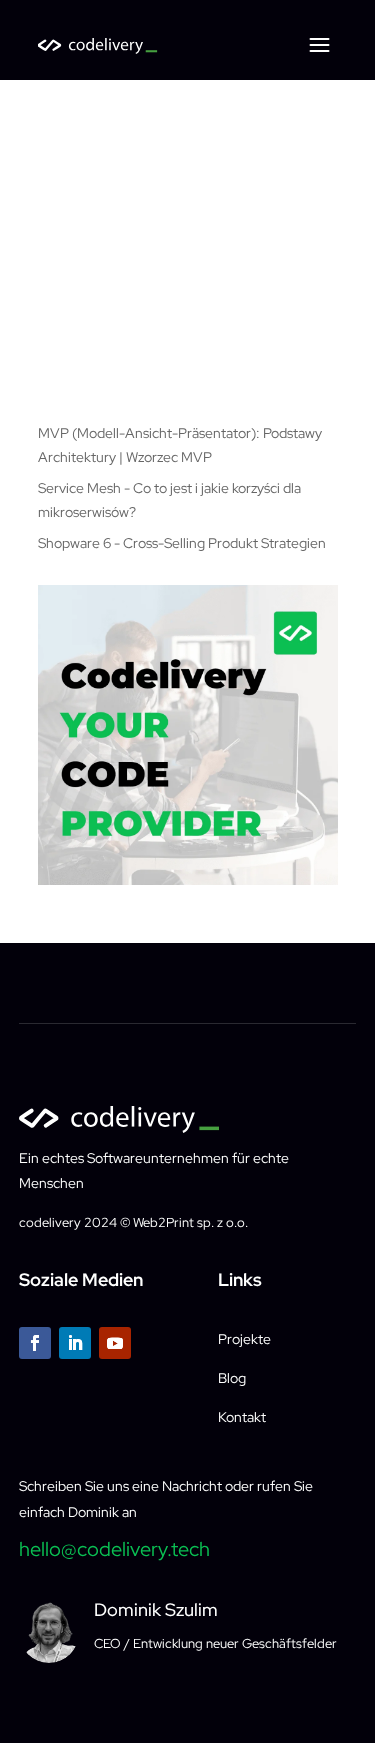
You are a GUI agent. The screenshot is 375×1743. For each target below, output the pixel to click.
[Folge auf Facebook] (35, 1343)
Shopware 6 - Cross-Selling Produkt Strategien (182, 543)
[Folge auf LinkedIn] (75, 1343)
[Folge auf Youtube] (115, 1343)
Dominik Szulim (156, 1609)
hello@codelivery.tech (114, 1549)
